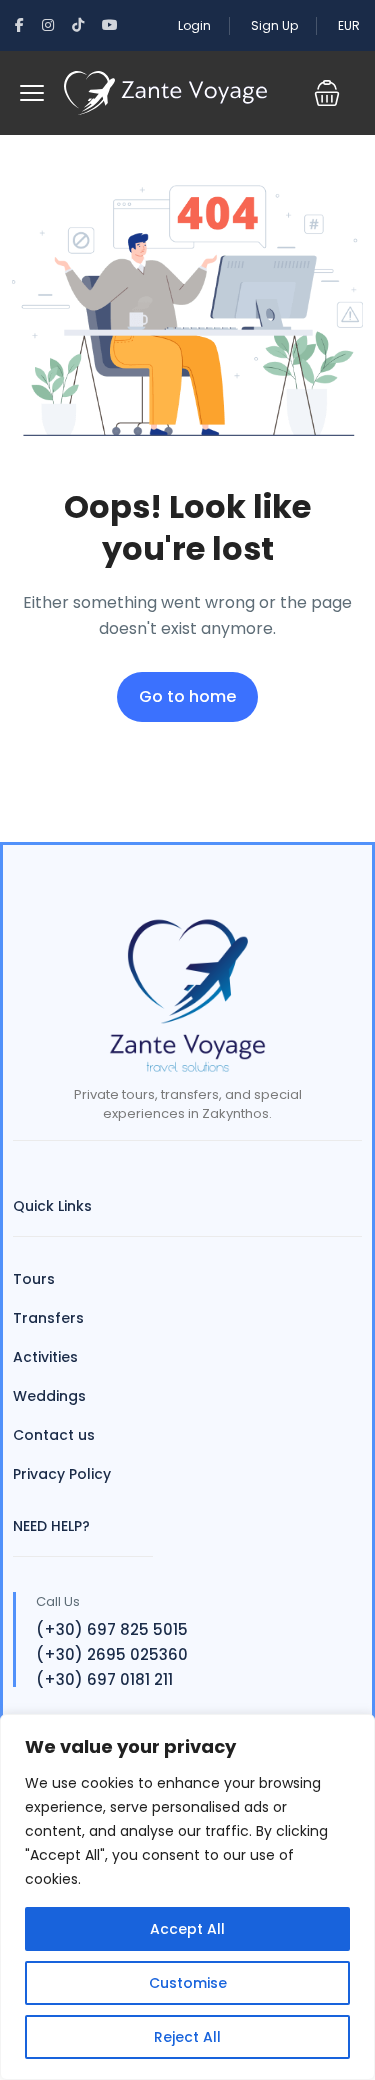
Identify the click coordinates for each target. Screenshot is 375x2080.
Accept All (187, 1929)
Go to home (187, 696)
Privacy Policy (62, 1474)
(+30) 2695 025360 (112, 1654)
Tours (34, 1279)
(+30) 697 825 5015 (112, 1629)
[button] (327, 93)
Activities (45, 1357)
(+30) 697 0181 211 (104, 1679)
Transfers (48, 1318)
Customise (188, 1983)
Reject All (187, 2037)
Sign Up (274, 25)
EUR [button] (349, 25)
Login (194, 25)
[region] (187, 1897)
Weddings (49, 1396)
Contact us (54, 1435)
